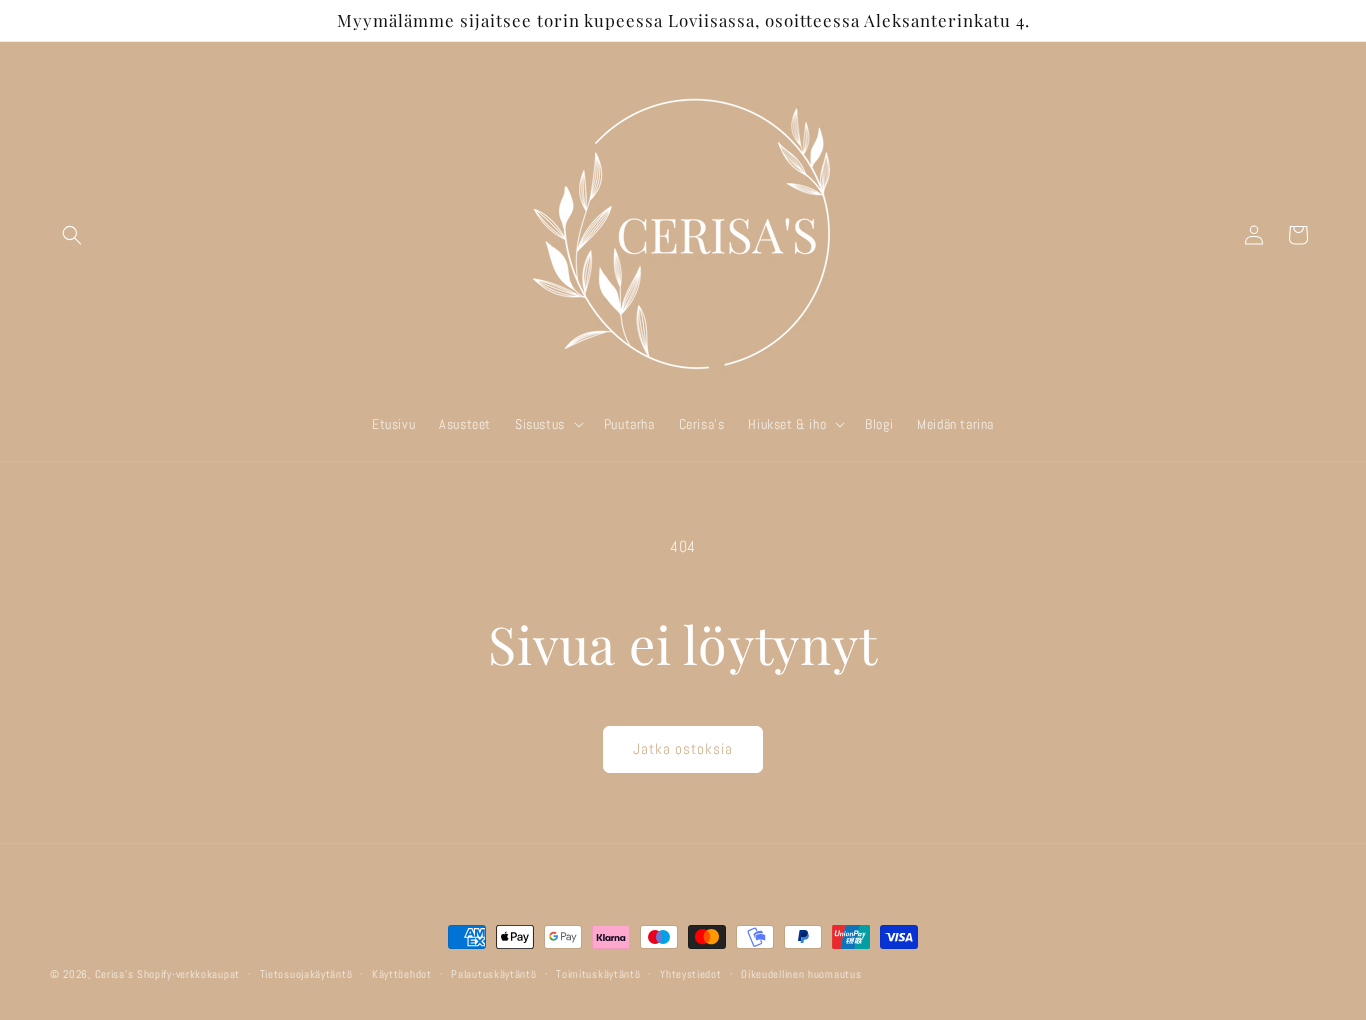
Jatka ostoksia (683, 748)
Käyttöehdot (402, 973)
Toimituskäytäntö (598, 973)
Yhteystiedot (690, 973)
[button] (72, 235)
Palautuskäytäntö (493, 973)
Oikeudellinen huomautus (801, 973)
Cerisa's (114, 974)
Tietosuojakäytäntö (306, 973)
